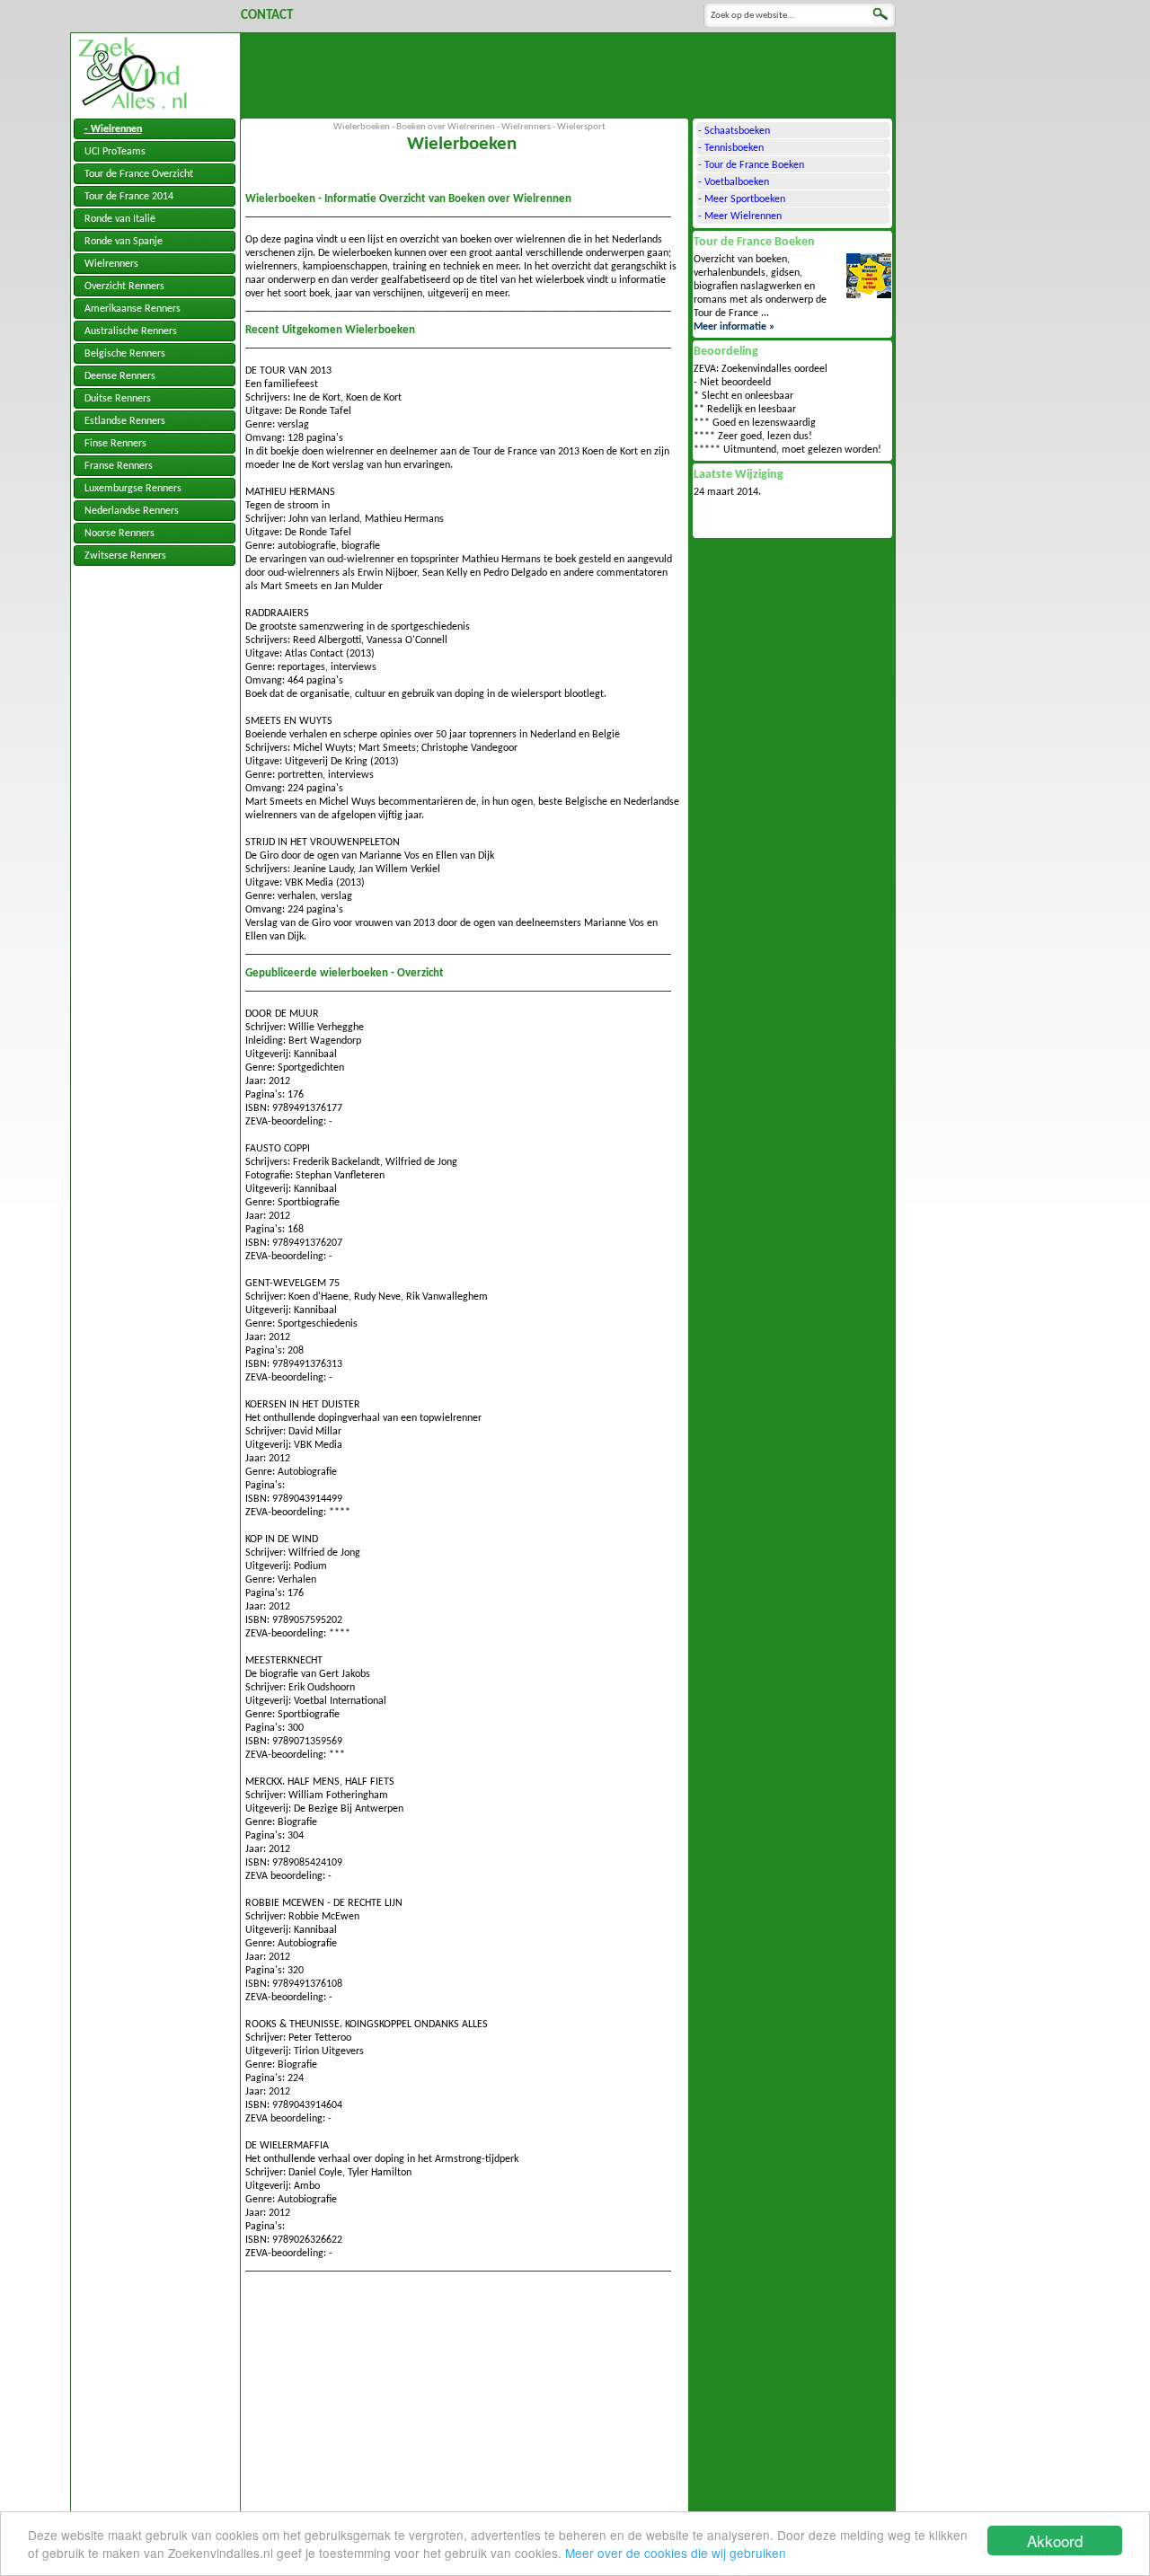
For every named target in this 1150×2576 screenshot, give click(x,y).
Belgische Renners (125, 354)
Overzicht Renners (124, 287)
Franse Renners (119, 466)
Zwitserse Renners (125, 556)
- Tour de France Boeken (751, 165)
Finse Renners (115, 444)
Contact (267, 16)
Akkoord (1055, 2541)
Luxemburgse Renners (133, 489)
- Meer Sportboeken (742, 199)
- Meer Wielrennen (740, 216)
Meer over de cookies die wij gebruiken (676, 2553)
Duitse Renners (118, 399)
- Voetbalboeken (734, 182)
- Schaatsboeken (734, 131)
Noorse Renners (119, 534)
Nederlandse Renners (132, 511)
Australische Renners (131, 331)
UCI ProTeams (115, 152)
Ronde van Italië (120, 219)
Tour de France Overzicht (139, 174)
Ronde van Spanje (124, 242)
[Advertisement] (568, 74)
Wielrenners (111, 264)
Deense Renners (120, 376)
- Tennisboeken (731, 148)
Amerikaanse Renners (133, 309)
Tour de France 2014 (129, 197)
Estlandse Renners (125, 421)
